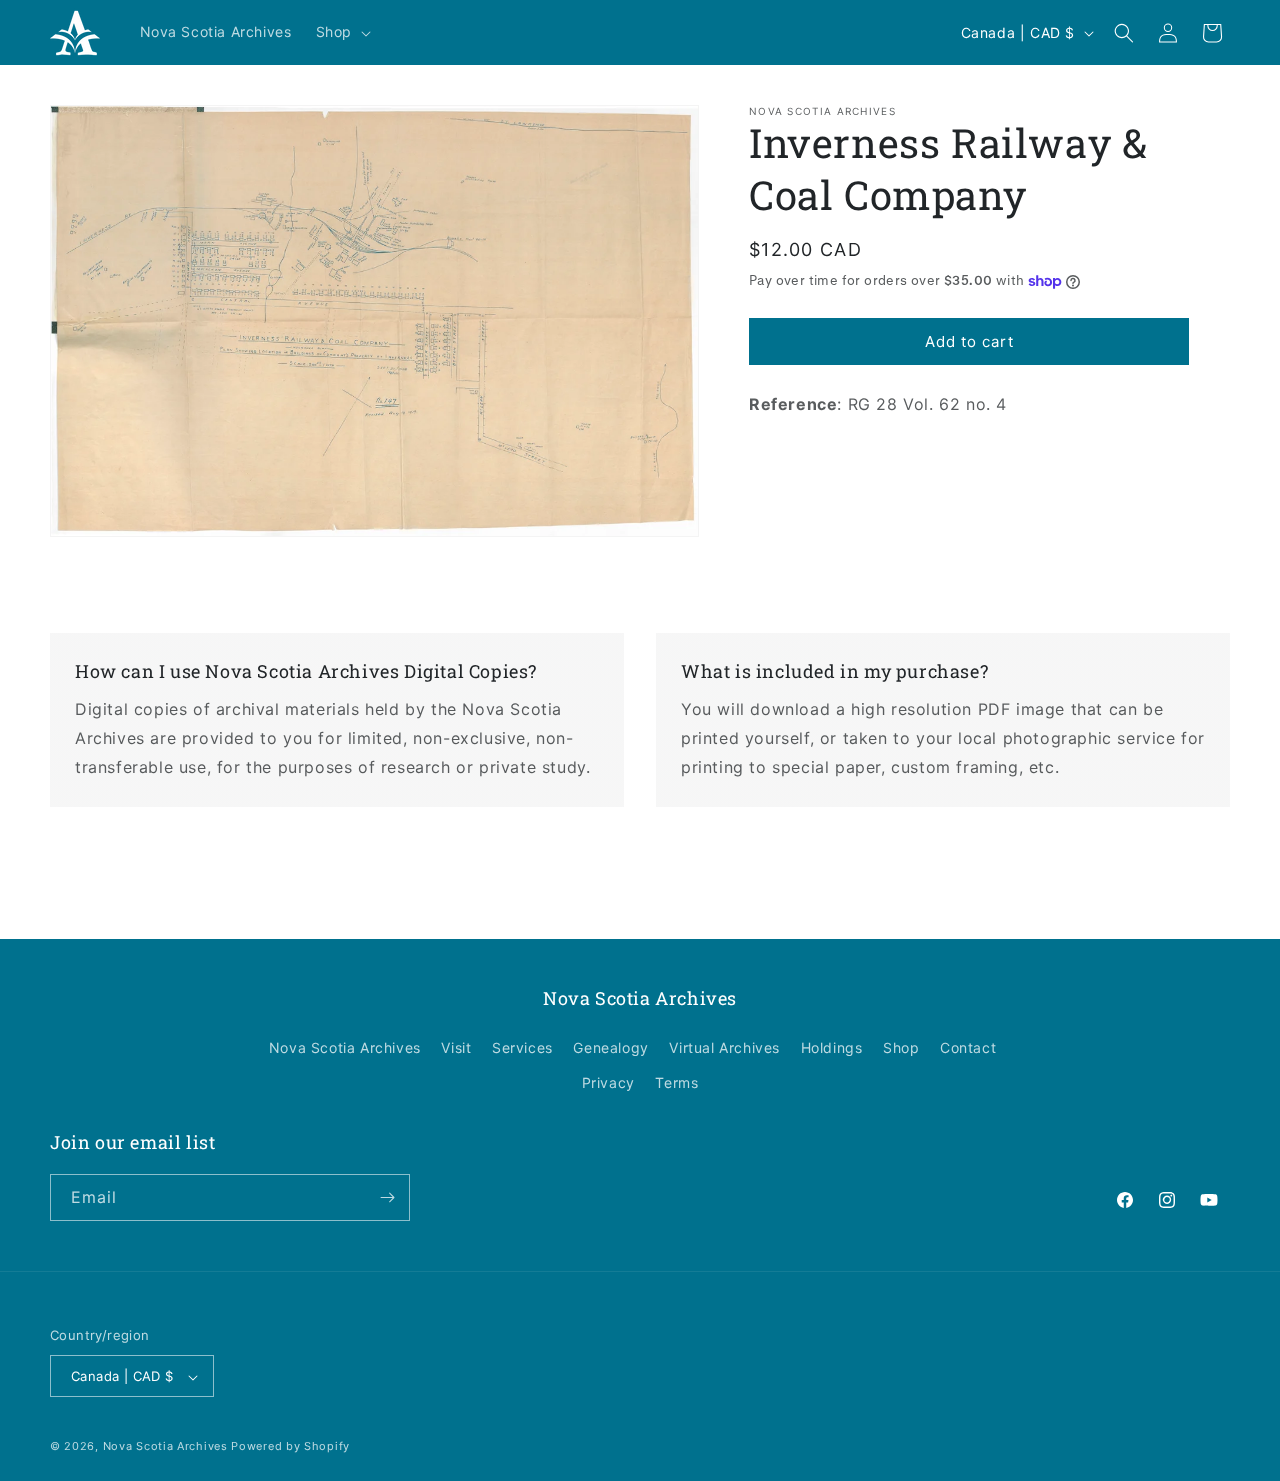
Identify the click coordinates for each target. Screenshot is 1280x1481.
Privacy (608, 1083)
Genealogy (610, 1047)
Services (522, 1047)
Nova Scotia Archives (345, 1047)
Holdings (832, 1047)
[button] (341, 32)
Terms (676, 1083)
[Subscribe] (387, 1197)
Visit (456, 1047)
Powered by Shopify (290, 1447)
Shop (901, 1047)
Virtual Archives (724, 1047)
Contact (968, 1047)
